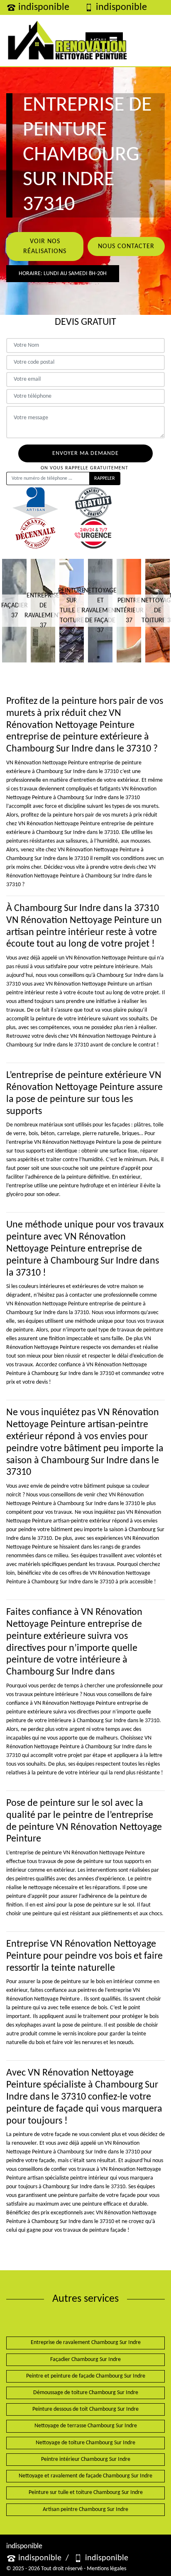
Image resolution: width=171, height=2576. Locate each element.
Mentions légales (106, 2569)
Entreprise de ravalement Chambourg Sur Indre (86, 2343)
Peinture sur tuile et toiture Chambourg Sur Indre (86, 2493)
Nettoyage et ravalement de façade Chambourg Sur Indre (85, 2476)
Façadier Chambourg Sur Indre (85, 2360)
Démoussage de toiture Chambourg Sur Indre (86, 2393)
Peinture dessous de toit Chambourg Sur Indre (85, 2409)
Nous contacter (126, 246)
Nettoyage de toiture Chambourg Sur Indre (85, 2443)
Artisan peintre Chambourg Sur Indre (85, 2510)
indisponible (44, 7)
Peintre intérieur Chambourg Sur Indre (86, 2459)
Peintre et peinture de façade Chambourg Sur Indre (86, 2376)
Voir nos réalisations (45, 246)
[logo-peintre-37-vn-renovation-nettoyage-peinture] (67, 41)
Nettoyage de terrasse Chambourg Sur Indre (86, 2426)
